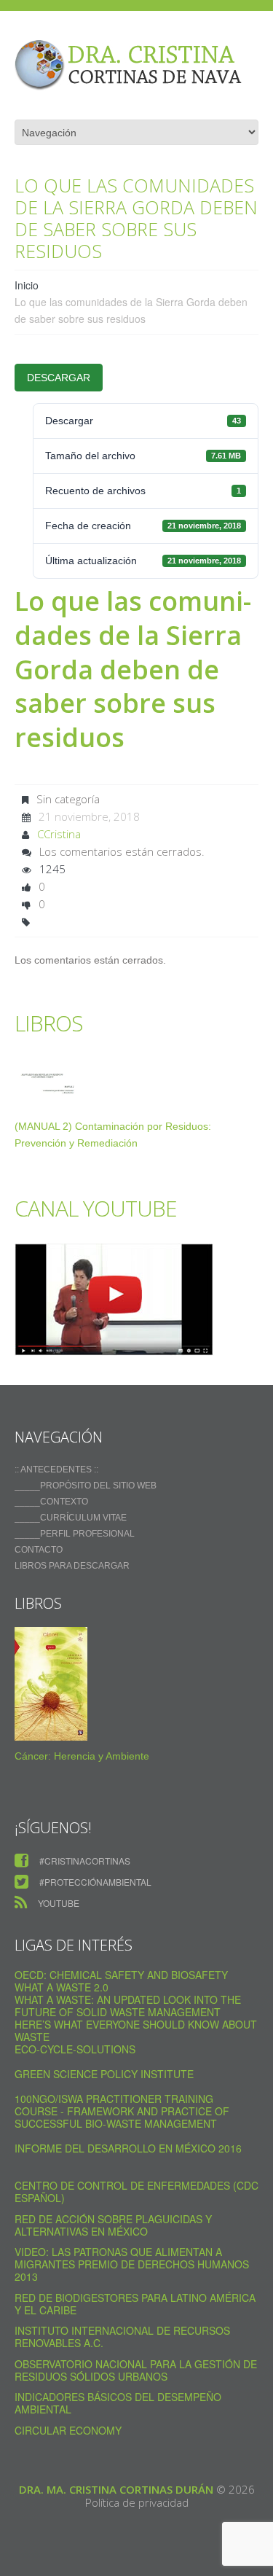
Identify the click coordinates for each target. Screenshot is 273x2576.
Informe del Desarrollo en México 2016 (128, 2148)
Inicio (27, 285)
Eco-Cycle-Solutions (75, 2049)
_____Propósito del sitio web (86, 1486)
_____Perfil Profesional (75, 1534)
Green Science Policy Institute (104, 2074)
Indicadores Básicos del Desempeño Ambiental (118, 2403)
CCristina (59, 834)
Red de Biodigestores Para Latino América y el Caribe (135, 2304)
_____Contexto (51, 1502)
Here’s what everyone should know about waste (136, 2030)
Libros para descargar (72, 1566)
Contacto (39, 1550)
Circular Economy (68, 2430)
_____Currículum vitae (71, 1518)
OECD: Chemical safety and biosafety (121, 1975)
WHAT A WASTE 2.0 (62, 1987)
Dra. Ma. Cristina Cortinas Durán (116, 2489)
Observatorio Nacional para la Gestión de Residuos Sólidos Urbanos (136, 2370)
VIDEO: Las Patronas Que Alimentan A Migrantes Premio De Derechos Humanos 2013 (132, 2264)
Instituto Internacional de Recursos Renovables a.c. (122, 2337)
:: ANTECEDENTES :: (56, 1470)
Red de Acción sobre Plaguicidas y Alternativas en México (113, 2225)
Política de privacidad (137, 2502)
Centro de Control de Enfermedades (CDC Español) (136, 2191)
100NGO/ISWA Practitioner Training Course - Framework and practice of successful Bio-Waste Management (122, 2111)
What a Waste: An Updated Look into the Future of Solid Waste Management (128, 2006)
